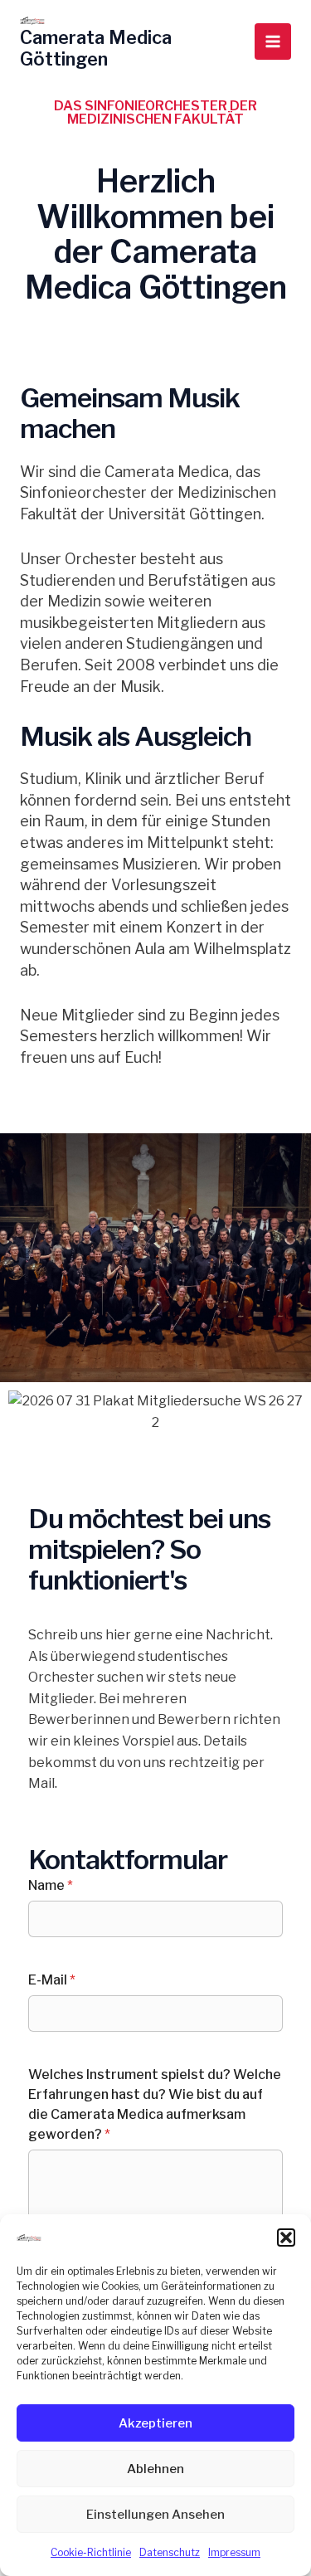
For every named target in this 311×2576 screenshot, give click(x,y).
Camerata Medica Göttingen (96, 48)
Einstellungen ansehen (155, 2515)
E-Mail (52, 1980)
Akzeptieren (155, 2423)
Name (51, 1885)
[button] (286, 2238)
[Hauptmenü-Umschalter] (273, 41)
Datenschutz (170, 2552)
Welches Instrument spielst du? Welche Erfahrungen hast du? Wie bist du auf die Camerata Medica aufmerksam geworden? (155, 2104)
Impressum (234, 2552)
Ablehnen (155, 2469)
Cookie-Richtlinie (91, 2552)
